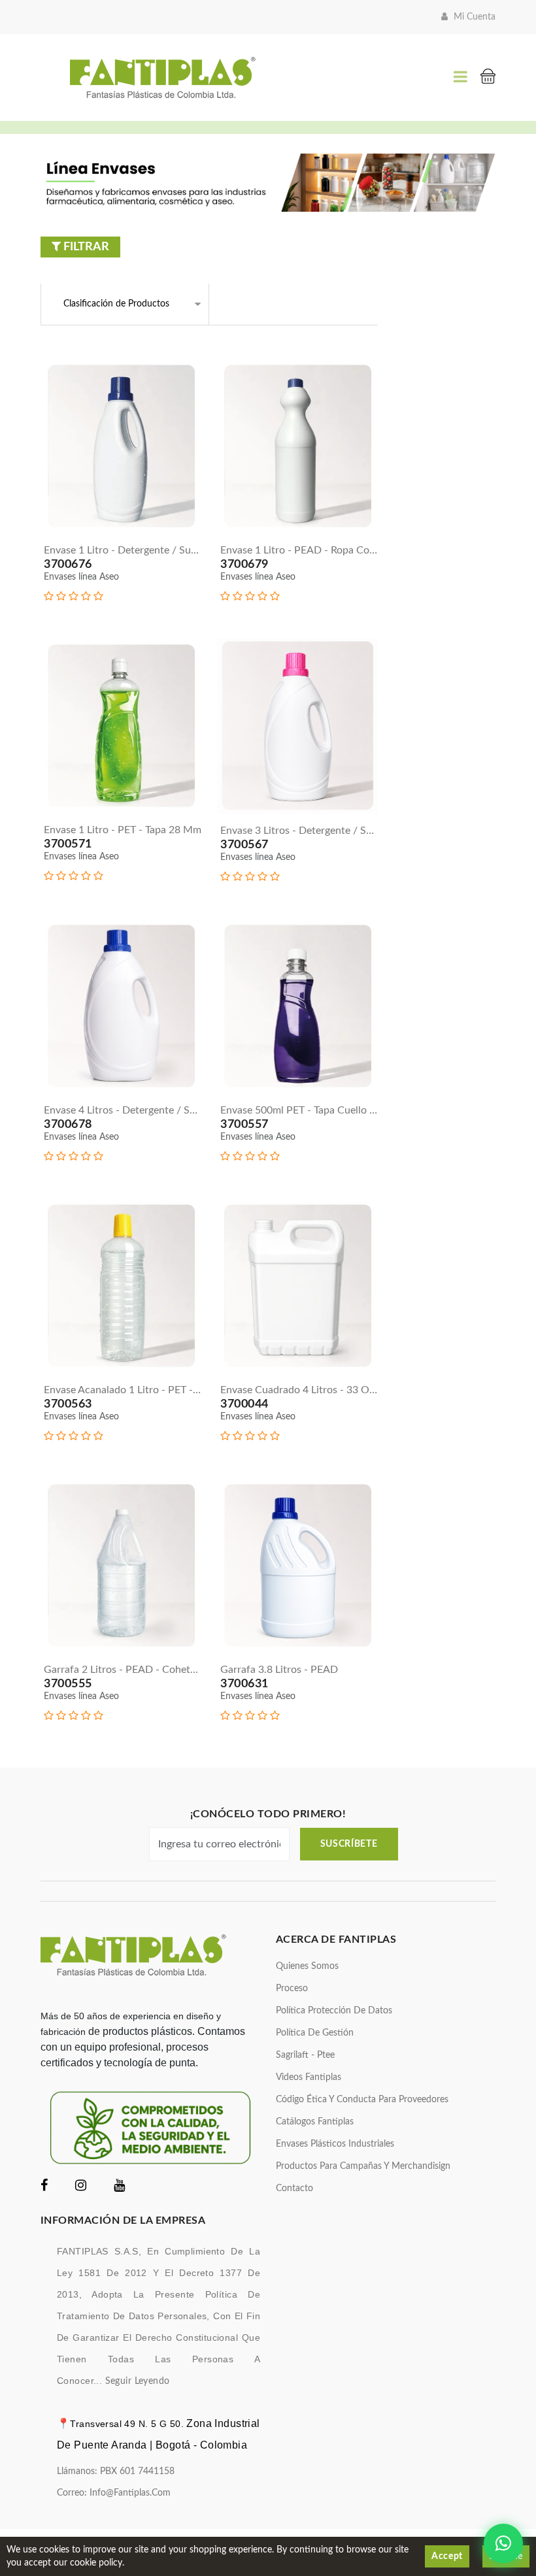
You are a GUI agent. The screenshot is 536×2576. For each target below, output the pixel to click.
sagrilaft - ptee (305, 2055)
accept (447, 2556)
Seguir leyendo (138, 2381)
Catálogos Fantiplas (315, 2122)
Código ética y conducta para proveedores (362, 2100)
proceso (292, 1989)
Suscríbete (349, 1844)
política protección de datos (334, 2011)
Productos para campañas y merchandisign (363, 2166)
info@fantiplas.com (130, 2493)
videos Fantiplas (309, 2077)
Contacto (294, 2188)
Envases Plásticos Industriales (335, 2144)
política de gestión (315, 2033)
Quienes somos (307, 1966)
